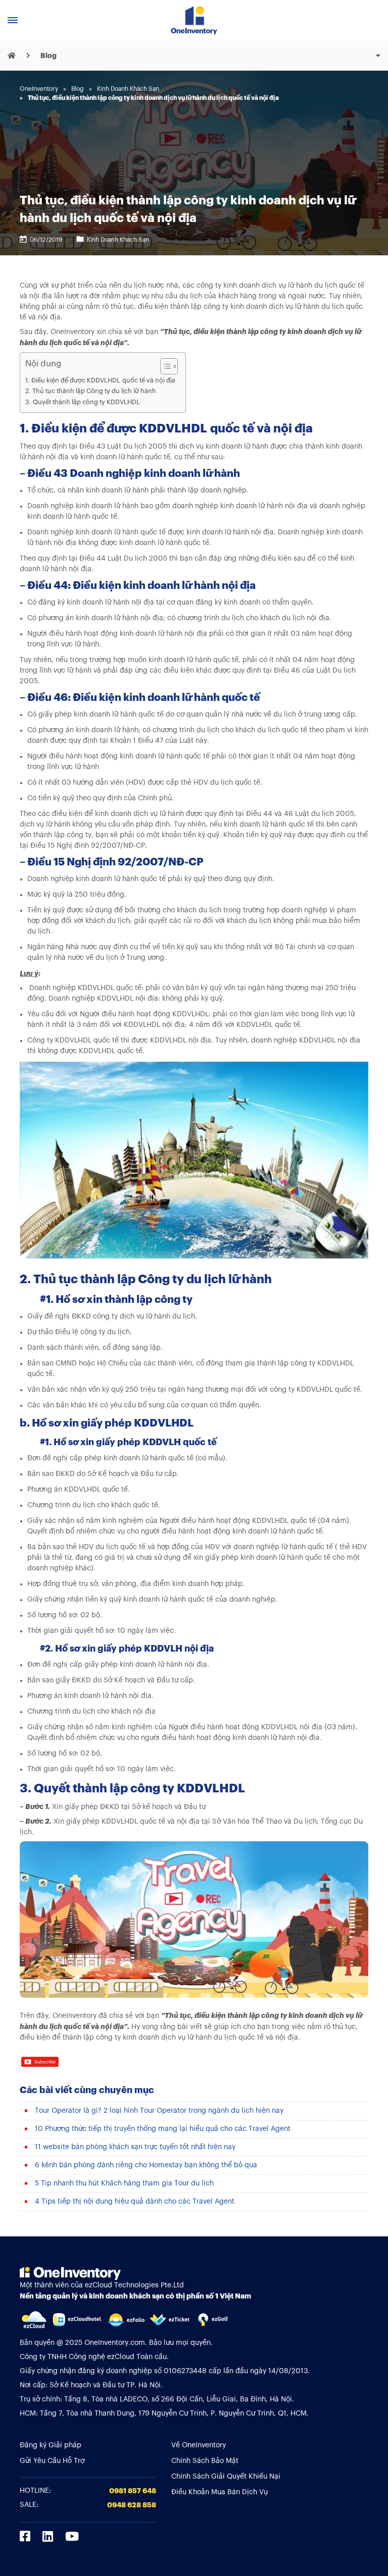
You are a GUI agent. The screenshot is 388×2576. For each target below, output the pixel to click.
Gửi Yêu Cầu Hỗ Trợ (52, 2461)
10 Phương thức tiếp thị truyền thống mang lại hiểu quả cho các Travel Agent (163, 2129)
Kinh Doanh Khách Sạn (118, 240)
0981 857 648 (133, 2491)
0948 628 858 (132, 2505)
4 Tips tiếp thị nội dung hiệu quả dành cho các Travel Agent (135, 2202)
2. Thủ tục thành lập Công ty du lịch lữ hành (91, 391)
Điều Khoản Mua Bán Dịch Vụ (220, 2492)
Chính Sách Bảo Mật (205, 2461)
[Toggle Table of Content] (164, 366)
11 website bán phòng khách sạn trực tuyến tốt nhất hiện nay (135, 2147)
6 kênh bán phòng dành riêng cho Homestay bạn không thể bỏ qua (146, 2165)
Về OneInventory (199, 2445)
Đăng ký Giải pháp (51, 2445)
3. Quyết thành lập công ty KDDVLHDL (83, 402)
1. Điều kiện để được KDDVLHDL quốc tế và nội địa (100, 380)
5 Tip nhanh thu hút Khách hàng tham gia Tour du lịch (124, 2183)
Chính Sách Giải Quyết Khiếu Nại (226, 2477)
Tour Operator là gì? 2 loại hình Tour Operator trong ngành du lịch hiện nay (159, 2111)
